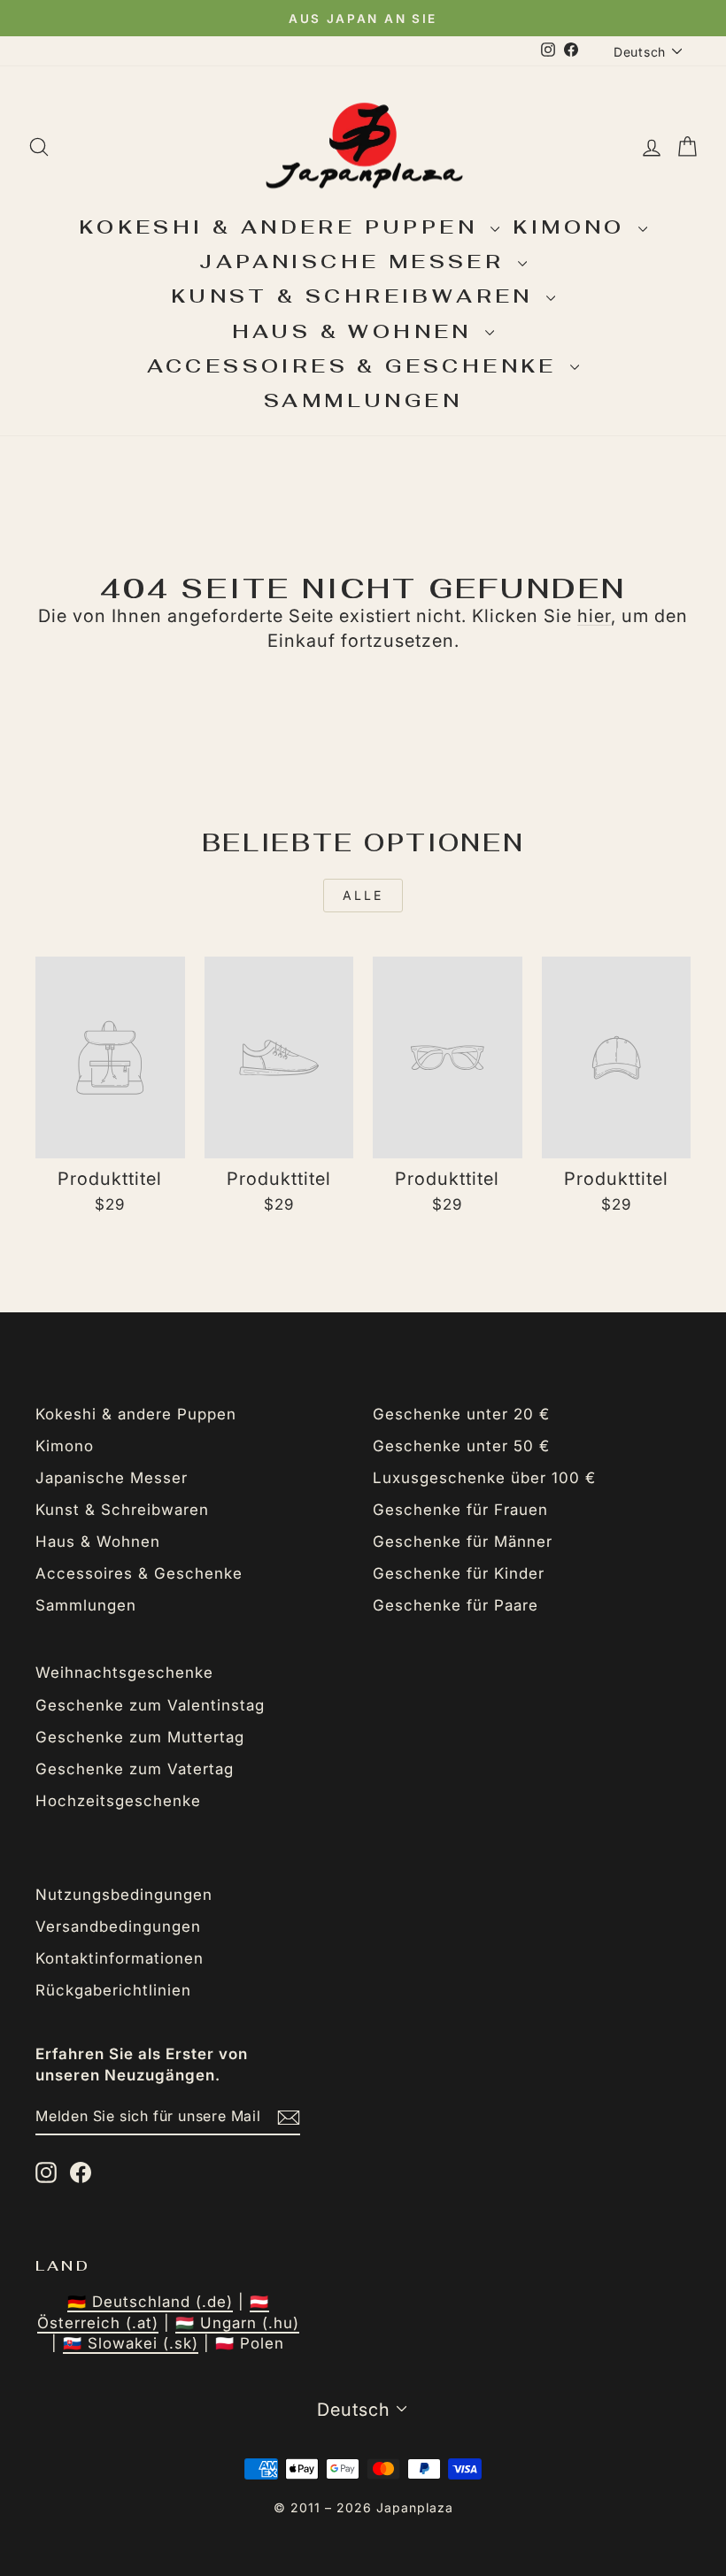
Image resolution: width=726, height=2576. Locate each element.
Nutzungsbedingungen (124, 1895)
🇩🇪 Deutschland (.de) (150, 2302)
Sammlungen (363, 400)
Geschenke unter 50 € (461, 1446)
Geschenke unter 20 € (461, 1414)
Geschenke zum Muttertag (140, 1737)
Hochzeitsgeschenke (118, 1801)
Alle (363, 895)
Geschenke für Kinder (459, 1573)
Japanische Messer (356, 261)
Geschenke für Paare (456, 1605)
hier (594, 616)
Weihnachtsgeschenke (124, 1672)
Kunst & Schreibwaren (356, 296)
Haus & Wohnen (357, 331)
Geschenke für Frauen (460, 1510)
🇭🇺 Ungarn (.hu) (237, 2323)
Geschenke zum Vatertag (135, 1769)
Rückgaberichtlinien (113, 1990)
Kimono (573, 227)
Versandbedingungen (118, 1926)
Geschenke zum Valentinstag (150, 1705)
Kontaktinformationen (120, 1958)
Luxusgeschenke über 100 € (484, 1478)
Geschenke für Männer (463, 1542)
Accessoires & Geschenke (357, 365)
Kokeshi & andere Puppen (283, 227)
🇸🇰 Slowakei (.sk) (131, 2343)
